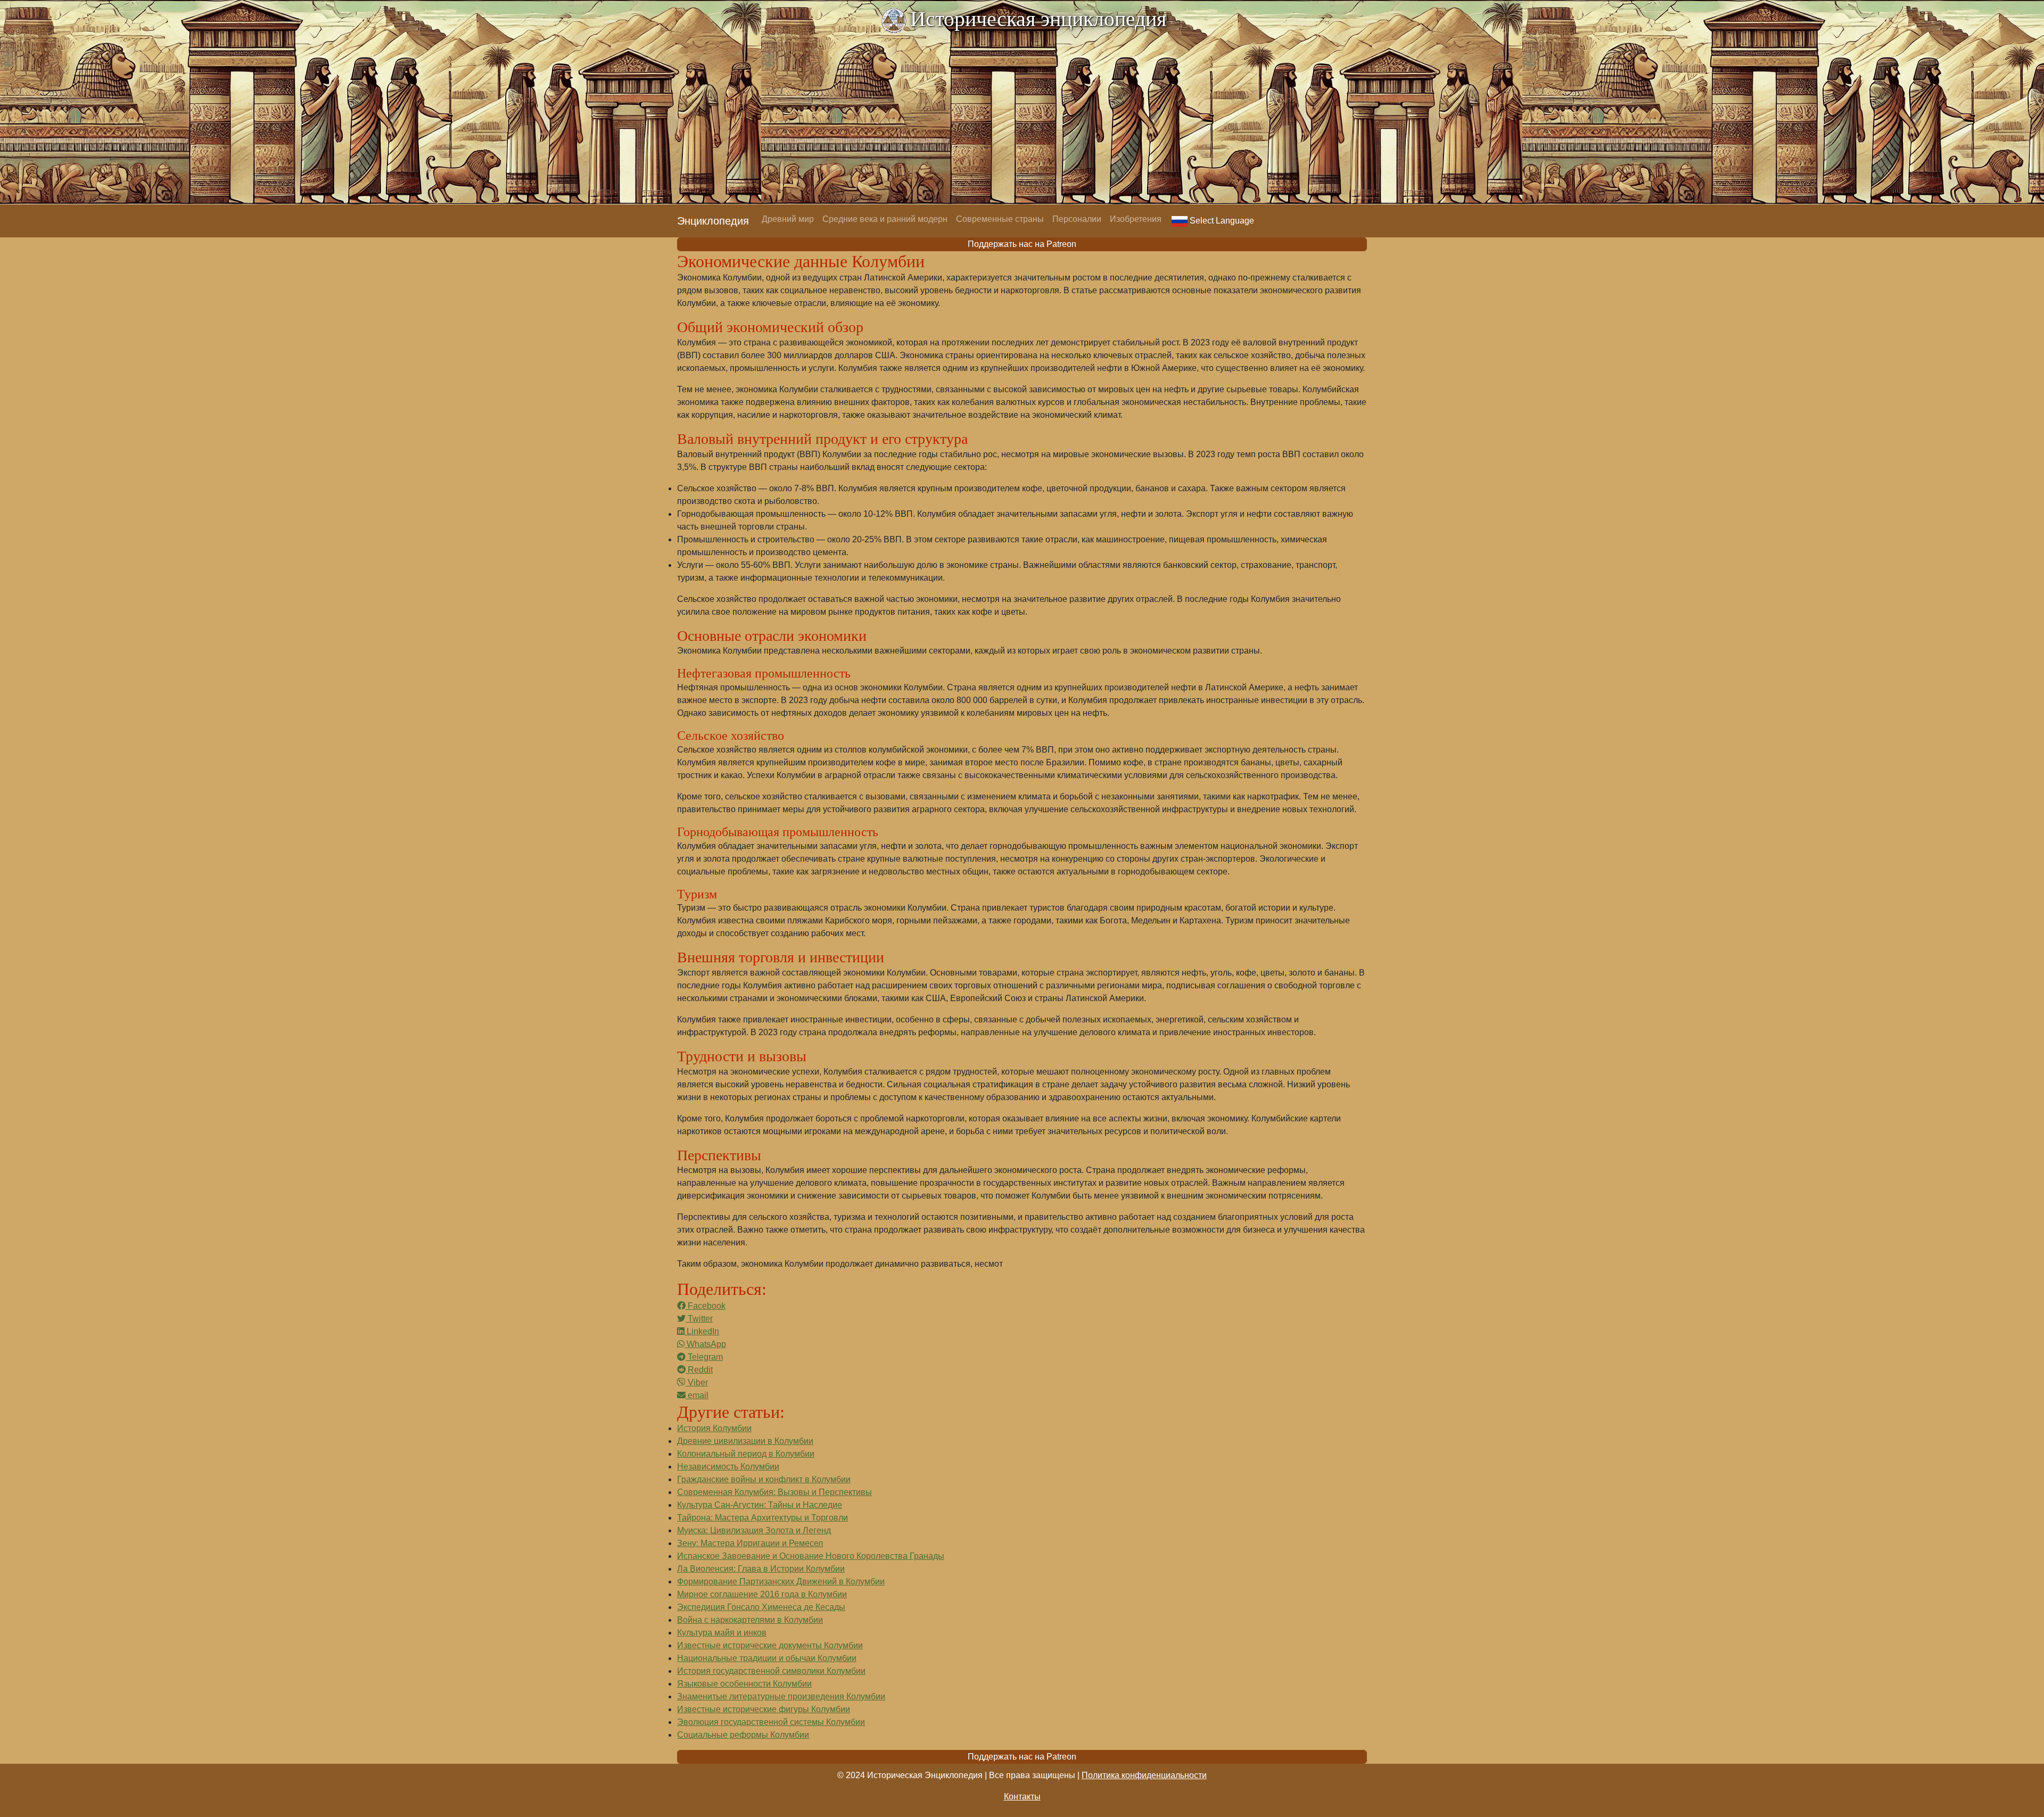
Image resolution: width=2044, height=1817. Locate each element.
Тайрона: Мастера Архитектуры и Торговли (763, 1518)
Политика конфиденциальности (1144, 1775)
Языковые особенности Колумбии (744, 1684)
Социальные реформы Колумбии (743, 1735)
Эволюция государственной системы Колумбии (771, 1722)
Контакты (1022, 1797)
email (697, 1395)
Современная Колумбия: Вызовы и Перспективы (774, 1492)
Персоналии (1077, 219)
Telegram (704, 1357)
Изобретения (1136, 219)
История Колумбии (714, 1428)
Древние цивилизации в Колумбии (745, 1441)
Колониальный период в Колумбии (746, 1454)
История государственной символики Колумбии (771, 1671)
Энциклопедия (713, 221)
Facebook (706, 1306)
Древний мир (788, 219)
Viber (697, 1382)
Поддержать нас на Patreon (1022, 244)
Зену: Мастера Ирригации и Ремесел (750, 1543)
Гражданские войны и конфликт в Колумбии (764, 1479)
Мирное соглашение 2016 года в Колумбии (762, 1594)
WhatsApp (705, 1344)
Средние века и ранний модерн (885, 219)
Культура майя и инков (722, 1633)
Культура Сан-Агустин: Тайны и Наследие (760, 1505)
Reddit (699, 1370)
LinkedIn (702, 1331)
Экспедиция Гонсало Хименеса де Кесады (761, 1607)
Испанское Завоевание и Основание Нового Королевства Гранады (811, 1556)
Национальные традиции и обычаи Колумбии (767, 1658)
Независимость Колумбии (728, 1467)
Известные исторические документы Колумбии (770, 1645)
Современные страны (1000, 219)
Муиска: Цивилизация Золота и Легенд (754, 1530)
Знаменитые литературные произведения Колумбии (781, 1696)
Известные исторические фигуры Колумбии (764, 1709)
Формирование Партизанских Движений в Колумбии (781, 1581)
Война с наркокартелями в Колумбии (750, 1620)
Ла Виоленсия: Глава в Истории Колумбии (761, 1569)
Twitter (699, 1319)
